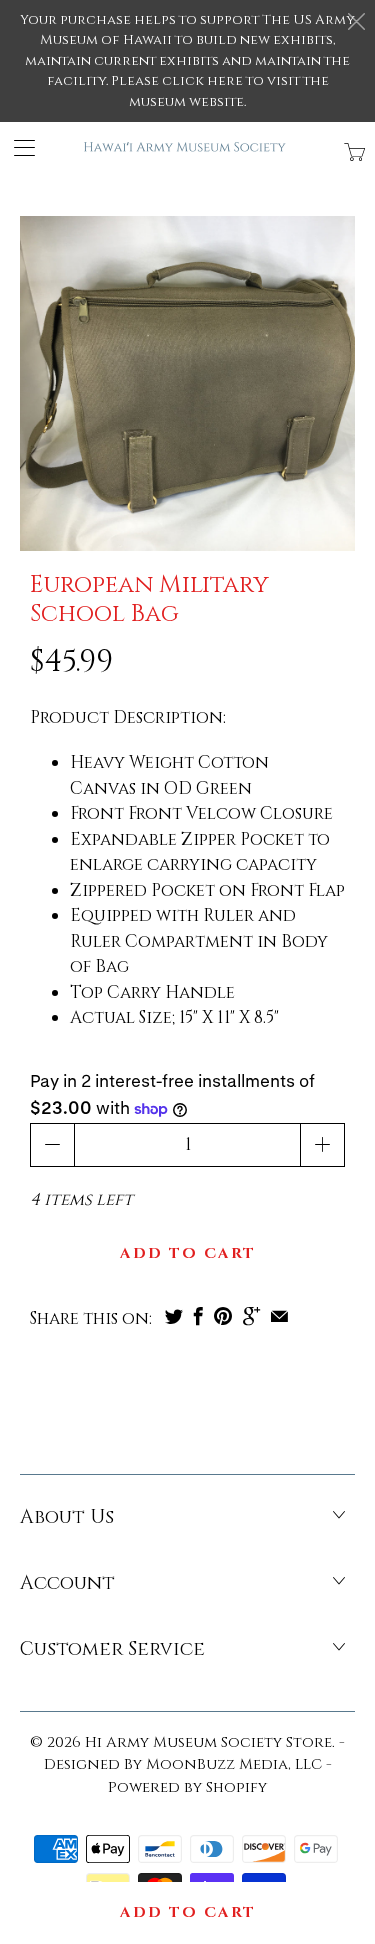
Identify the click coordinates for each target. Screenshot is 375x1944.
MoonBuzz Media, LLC (234, 1764)
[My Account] (17, 147)
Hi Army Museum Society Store (208, 1742)
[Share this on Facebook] (198, 1316)
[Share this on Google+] (251, 1316)
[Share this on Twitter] (174, 1316)
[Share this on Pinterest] (223, 1316)
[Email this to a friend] (279, 1316)
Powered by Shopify (187, 1787)
